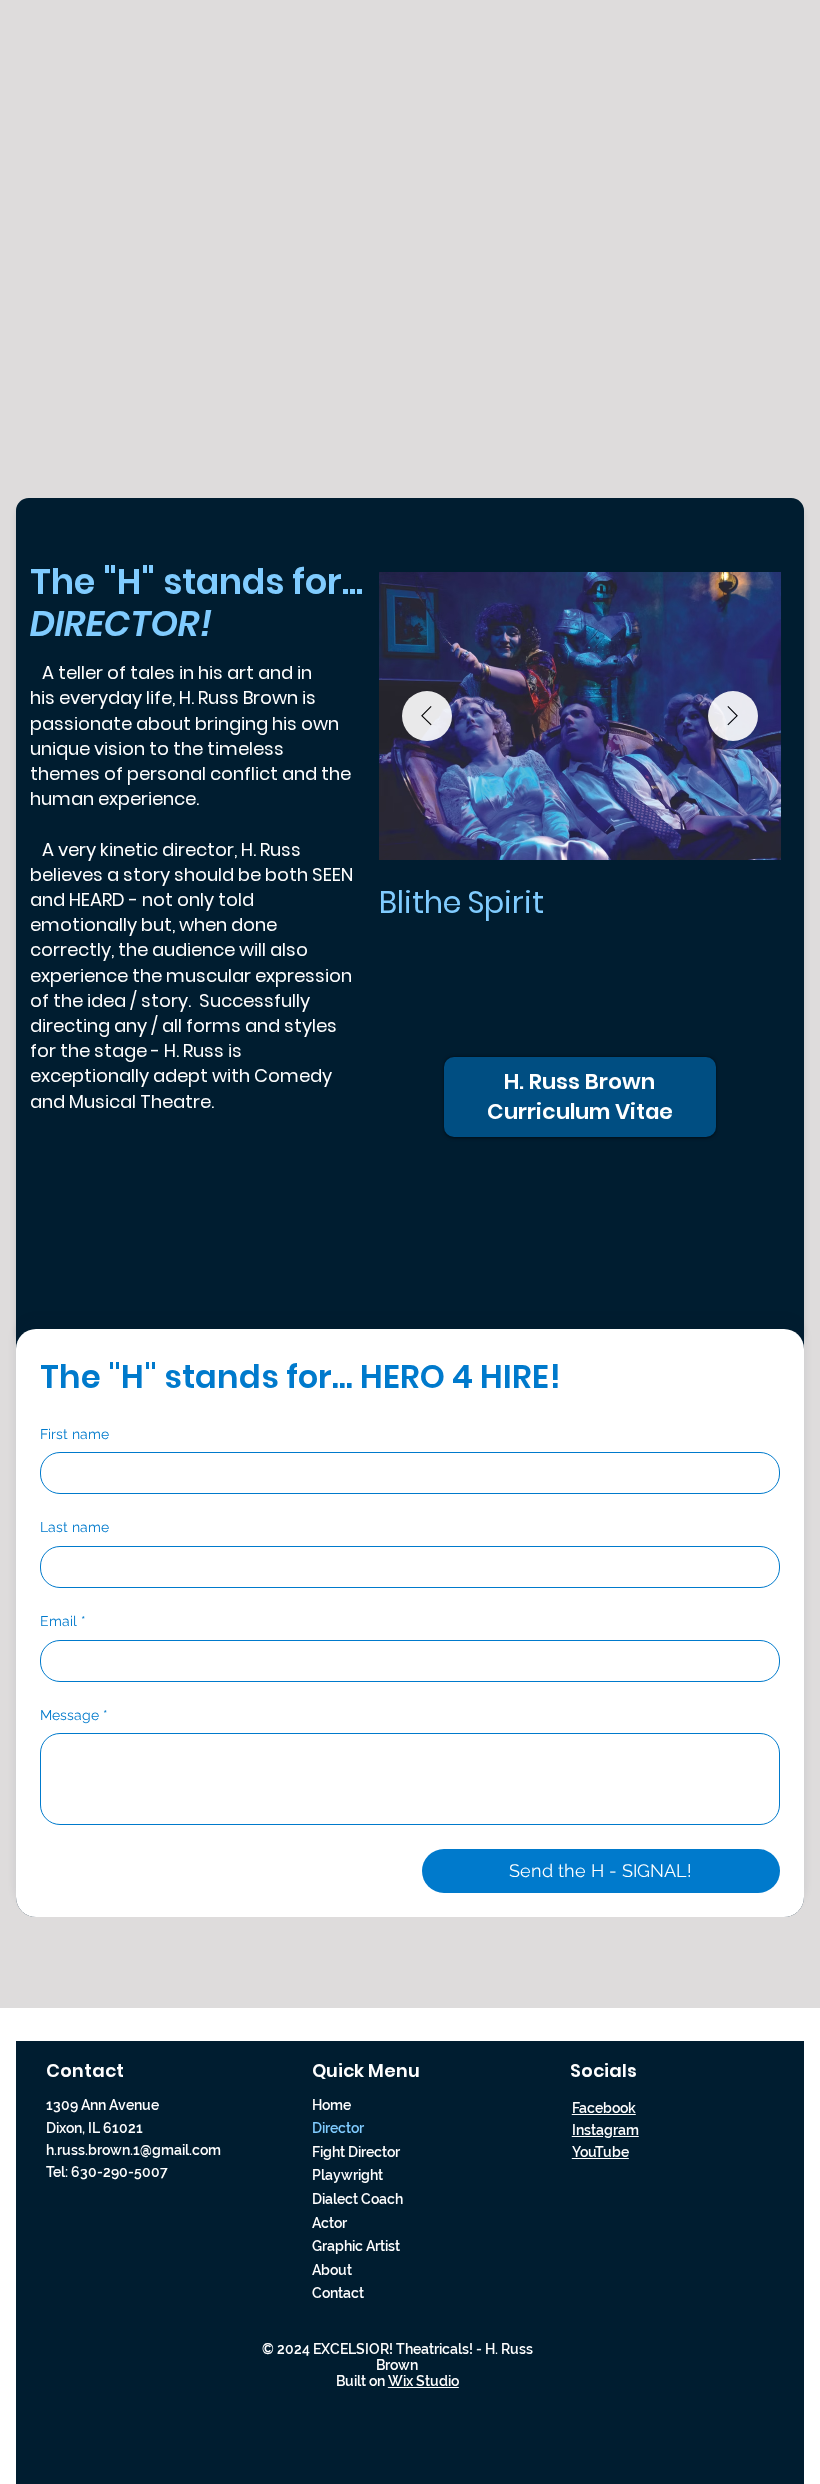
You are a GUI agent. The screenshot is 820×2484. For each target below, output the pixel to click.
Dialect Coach (357, 2199)
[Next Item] (733, 716)
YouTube (600, 2152)
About (332, 2270)
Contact (338, 2293)
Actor (329, 2223)
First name (74, 1434)
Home (331, 2105)
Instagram (605, 2130)
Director (338, 2128)
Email (63, 1621)
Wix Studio (423, 2381)
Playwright (347, 2175)
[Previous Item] (427, 716)
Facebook (604, 2108)
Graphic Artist (356, 2246)
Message (74, 1715)
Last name (74, 1527)
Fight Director (356, 2152)
